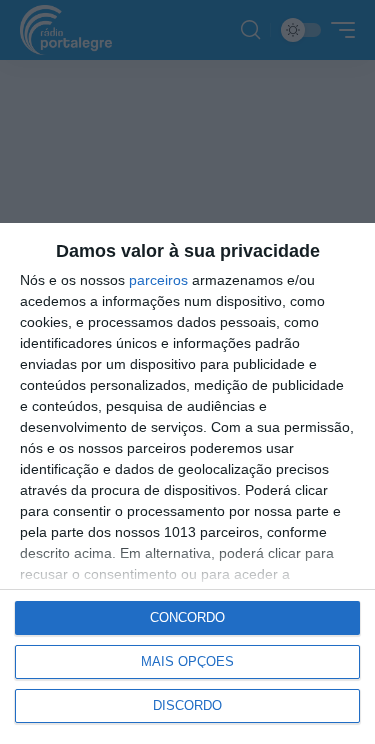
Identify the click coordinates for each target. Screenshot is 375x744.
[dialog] (187, 483)
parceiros (158, 280)
